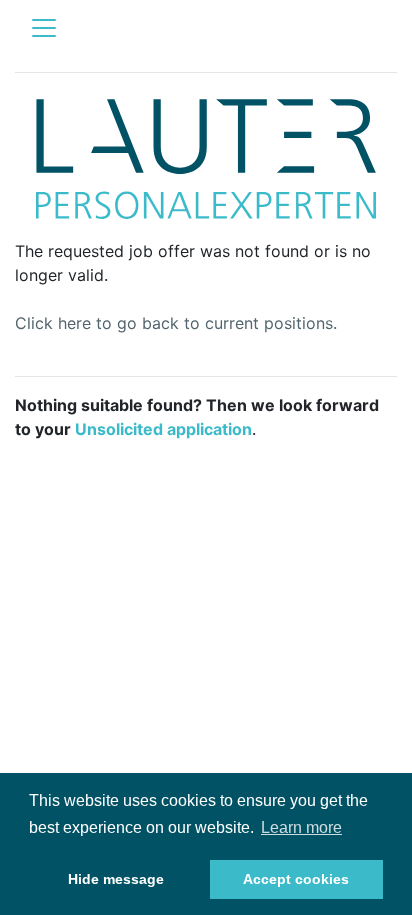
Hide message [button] (116, 879)
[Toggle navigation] (44, 28)
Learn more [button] (301, 827)
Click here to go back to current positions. (176, 323)
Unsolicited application (163, 429)
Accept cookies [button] (296, 879)
